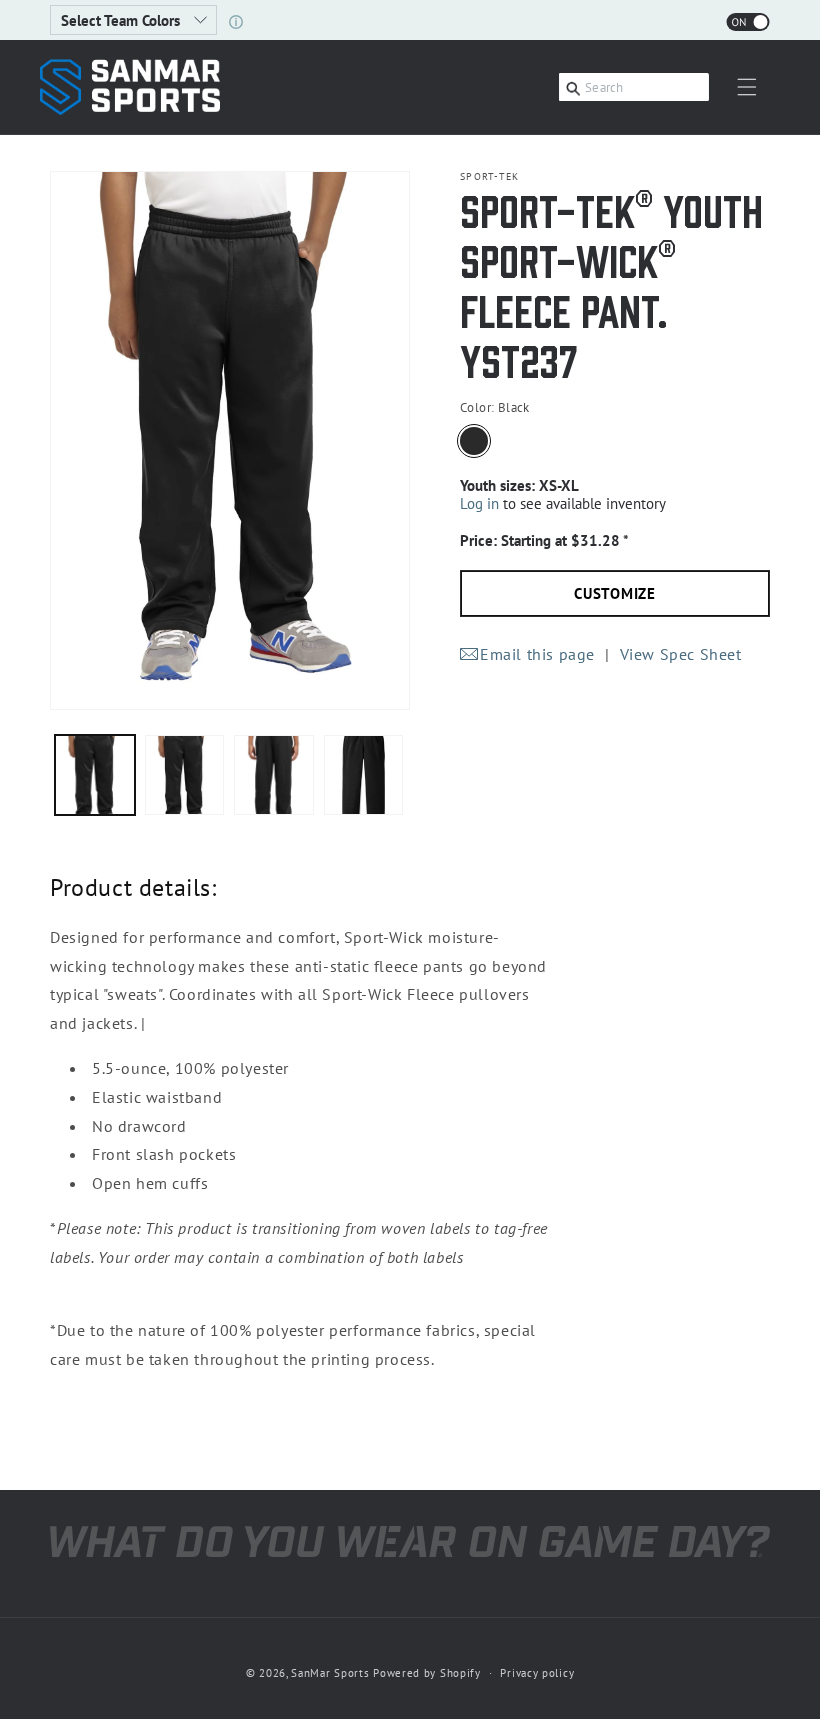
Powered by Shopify (427, 1673)
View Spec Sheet (681, 654)
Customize (615, 593)
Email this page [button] (537, 654)
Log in (479, 503)
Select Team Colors (122, 20)
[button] (747, 87)
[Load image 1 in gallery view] (95, 775)
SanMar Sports (330, 1673)
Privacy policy (537, 1673)
